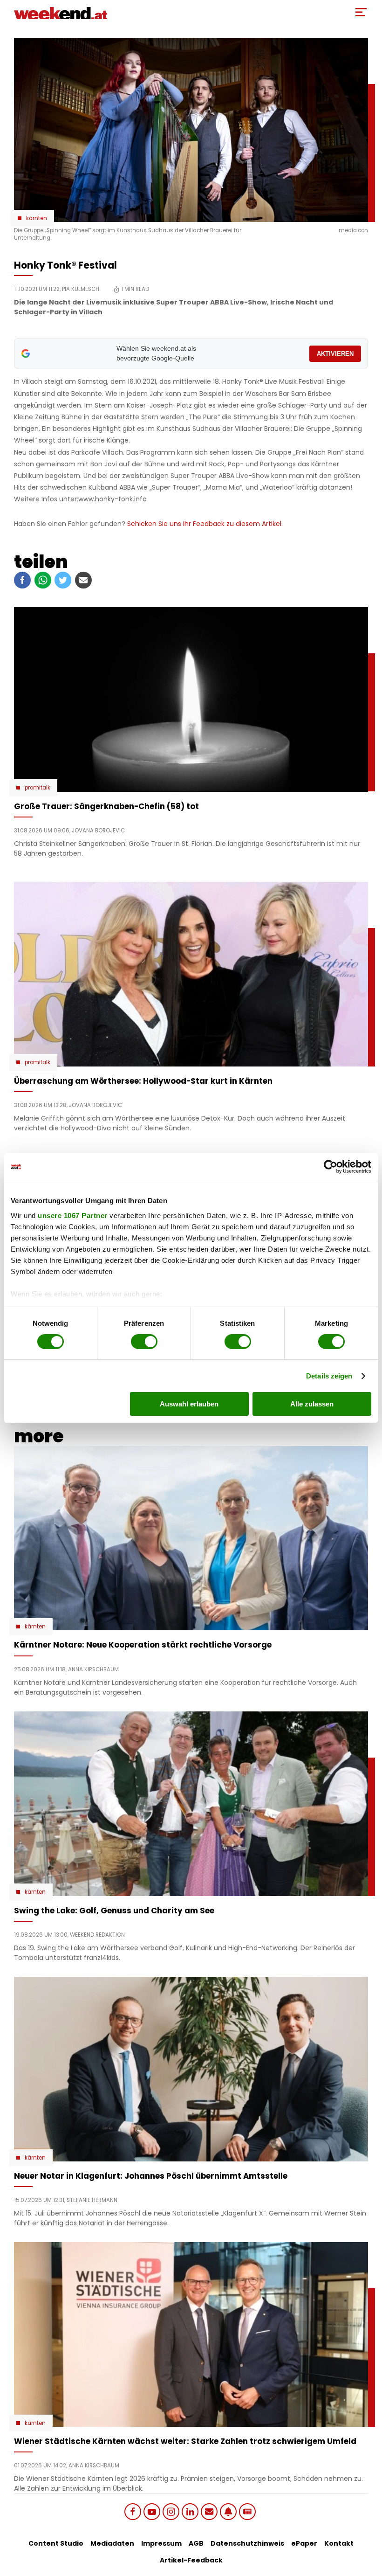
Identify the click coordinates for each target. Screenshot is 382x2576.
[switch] (144, 1342)
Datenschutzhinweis (247, 2543)
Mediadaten (112, 2543)
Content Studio (56, 2543)
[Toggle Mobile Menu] (361, 12)
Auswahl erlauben (189, 1404)
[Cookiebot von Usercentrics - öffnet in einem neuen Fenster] (331, 1167)
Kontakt (339, 2543)
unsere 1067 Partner (73, 1215)
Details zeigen (329, 1376)
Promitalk (38, 788)
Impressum (161, 2543)
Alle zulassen (312, 1404)
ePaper (304, 2543)
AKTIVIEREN (335, 354)
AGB (196, 2543)
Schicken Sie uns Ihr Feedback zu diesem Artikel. (205, 524)
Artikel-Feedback (191, 2560)
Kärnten (37, 218)
